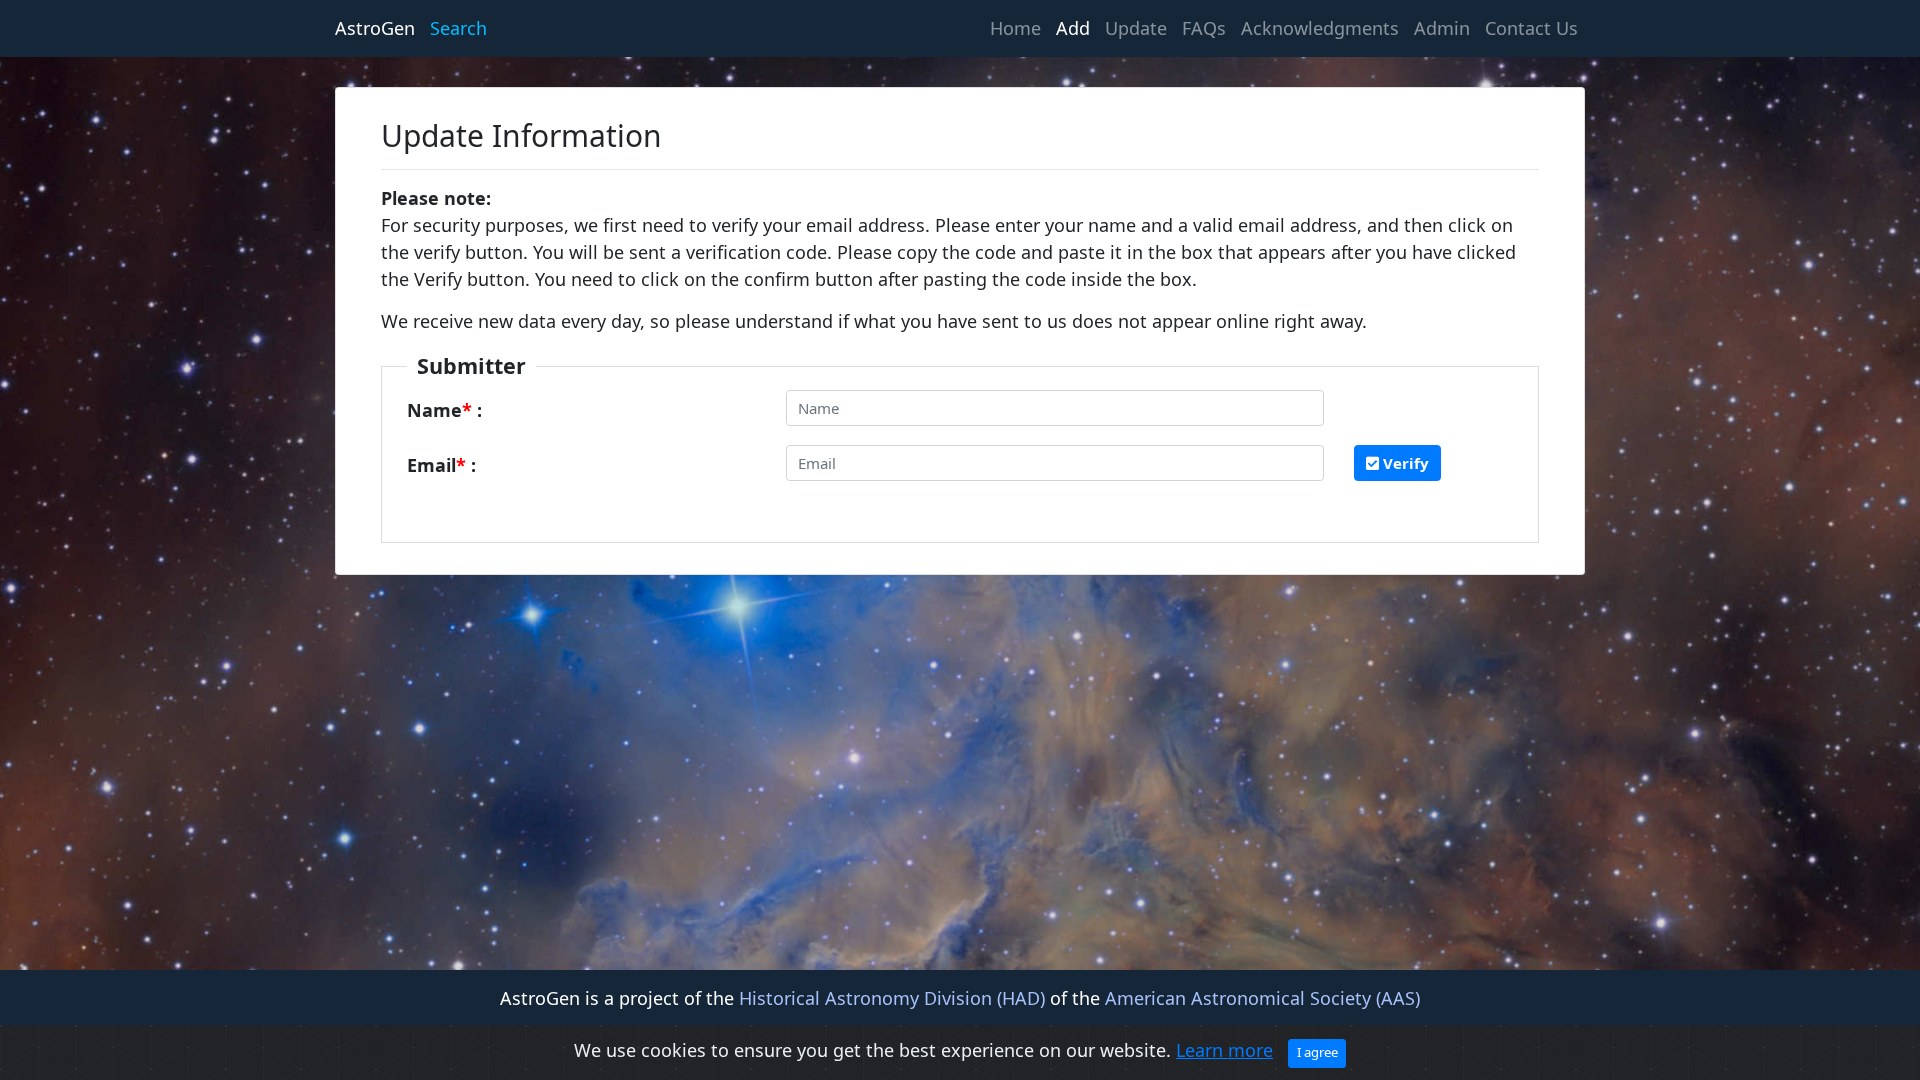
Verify (1404, 463)
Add (1073, 28)
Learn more (1224, 1050)
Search (458, 28)
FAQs (1204, 28)
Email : (441, 465)
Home (1019, 27)
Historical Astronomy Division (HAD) (892, 998)
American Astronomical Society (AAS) (1262, 998)
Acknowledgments (1320, 28)
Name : (444, 410)
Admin (1442, 28)
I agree (1317, 1052)
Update (1136, 28)
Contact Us (1531, 28)
